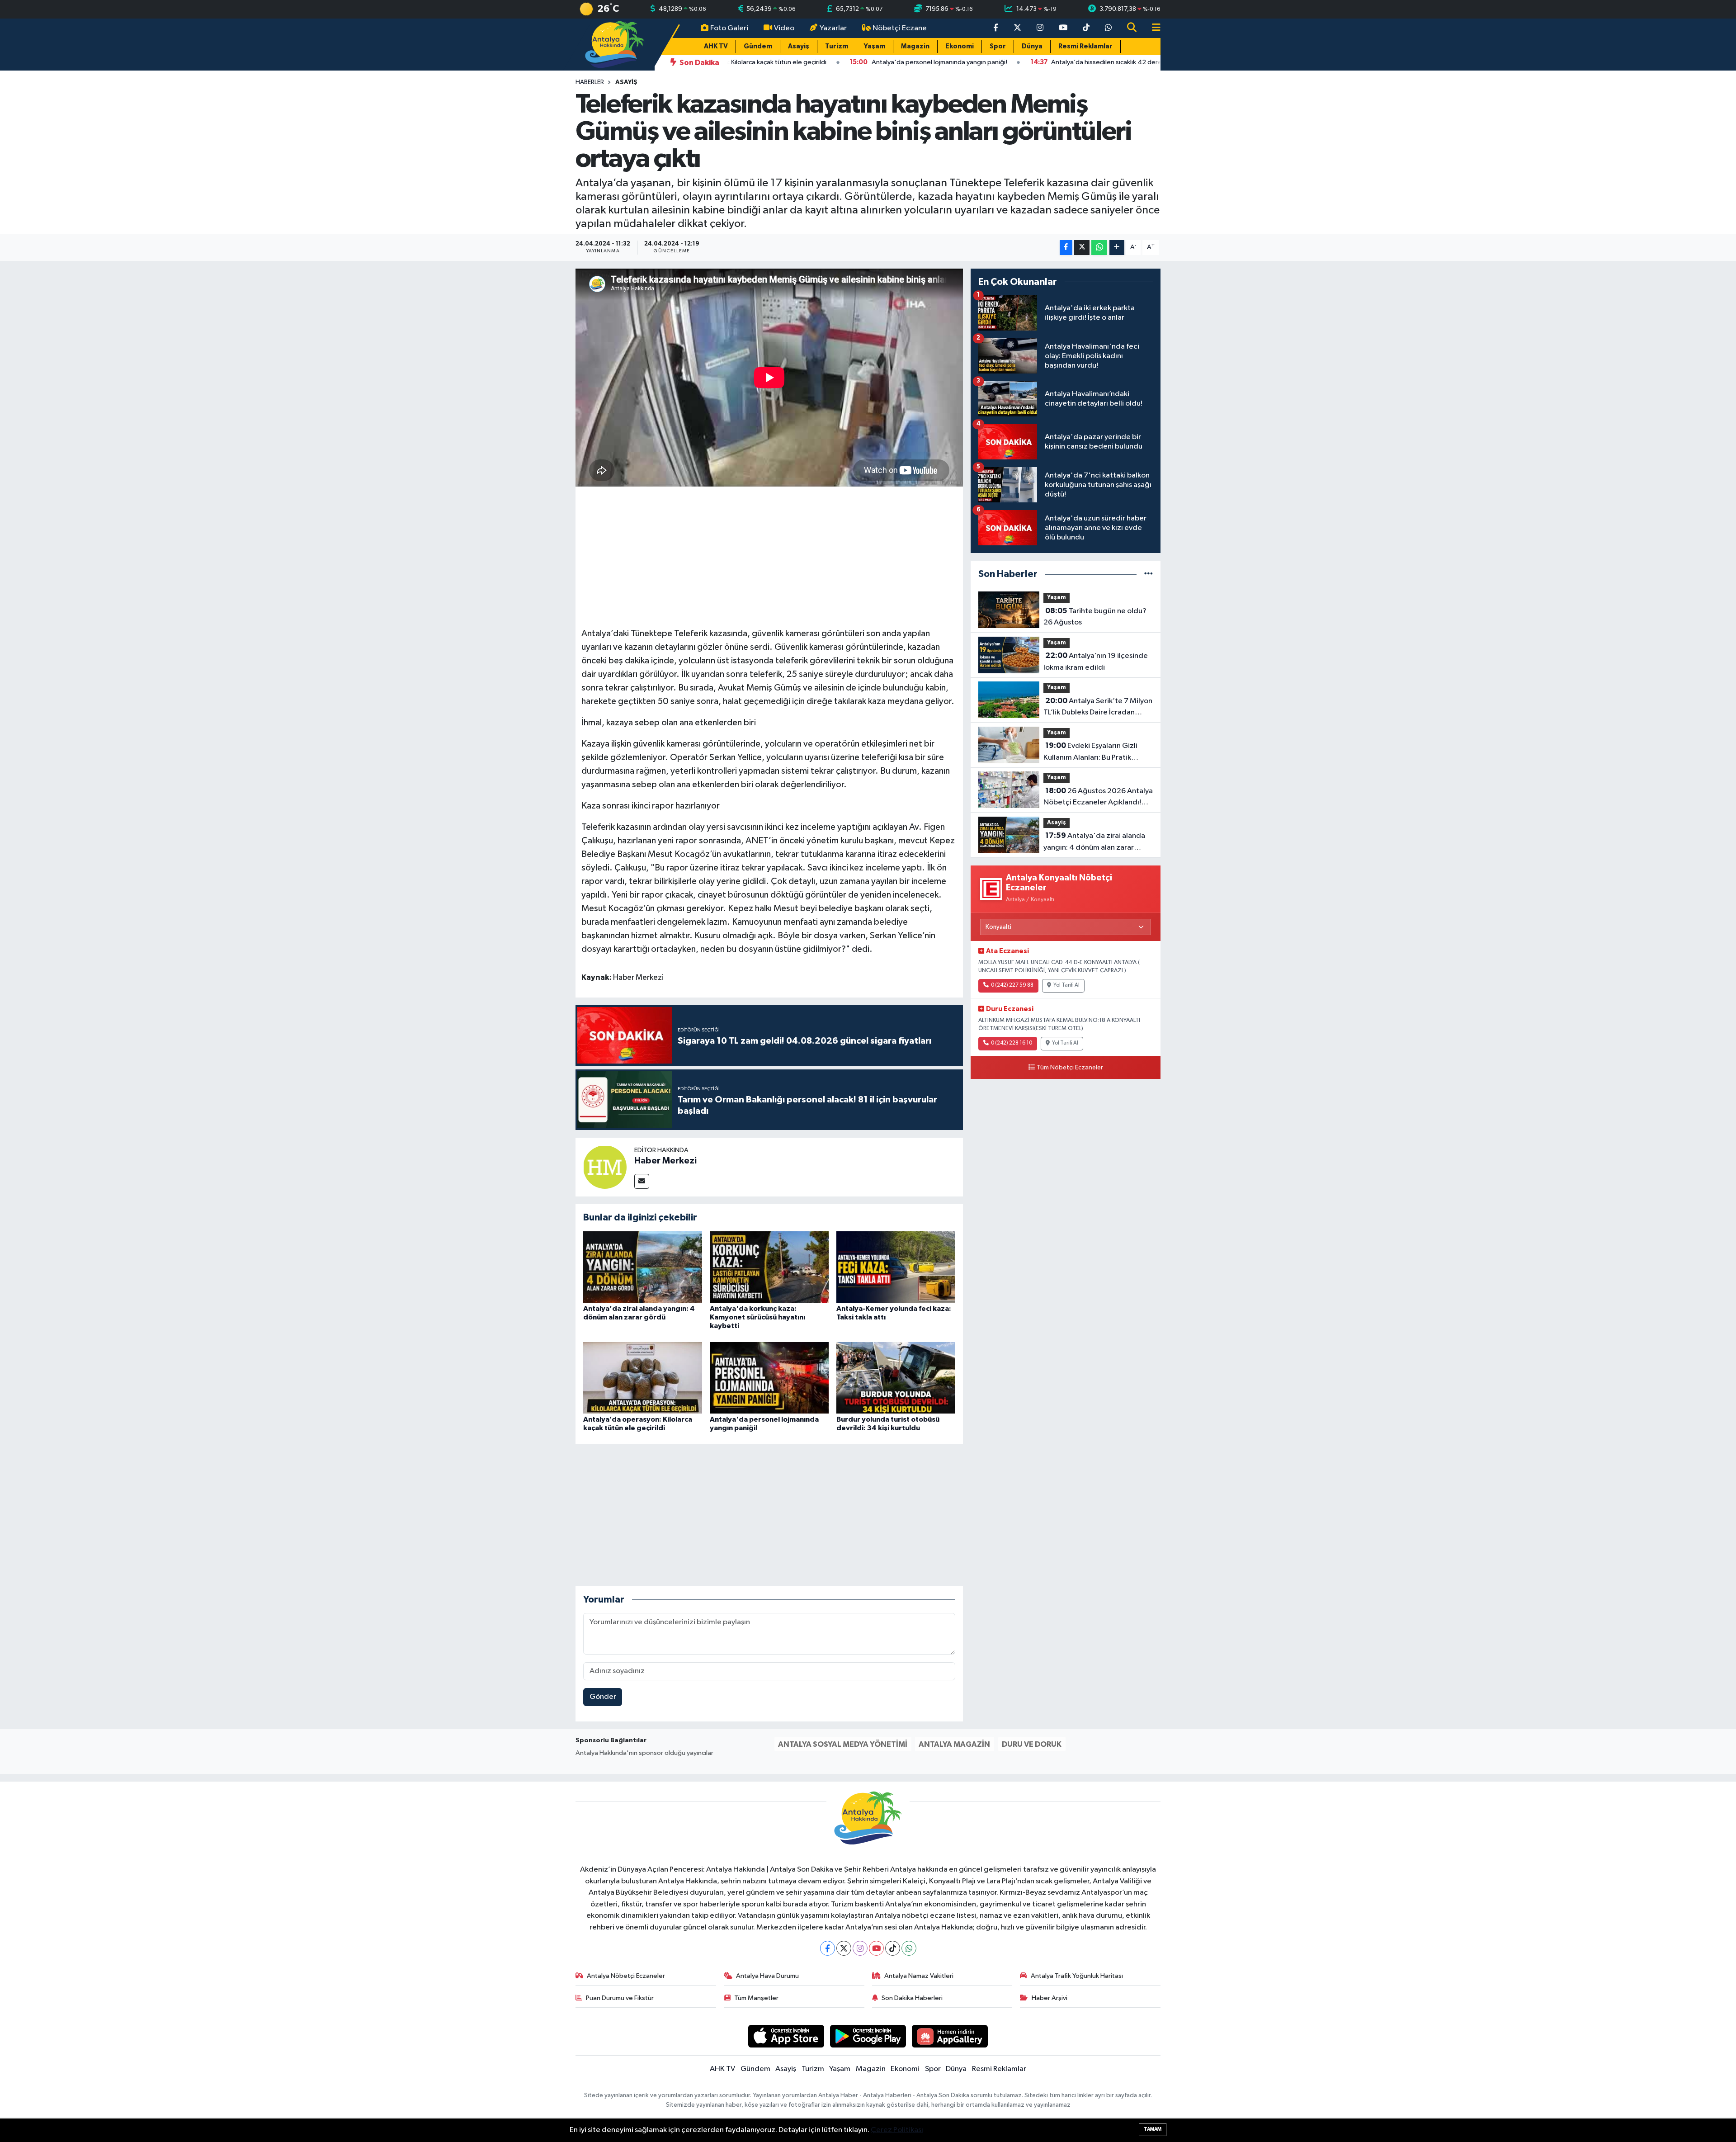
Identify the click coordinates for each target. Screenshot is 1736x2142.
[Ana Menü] (1152, 28)
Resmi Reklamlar (1085, 46)
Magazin (915, 46)
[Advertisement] (769, 556)
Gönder (603, 1697)
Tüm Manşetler (756, 1998)
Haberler (590, 82)
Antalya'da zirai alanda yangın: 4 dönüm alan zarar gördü (1094, 842)
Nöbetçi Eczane (900, 28)
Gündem (758, 46)
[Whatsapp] (909, 1948)
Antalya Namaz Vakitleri (919, 1976)
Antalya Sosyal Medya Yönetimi (843, 1744)
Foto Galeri (729, 28)
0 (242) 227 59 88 (1012, 985)
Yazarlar (833, 28)
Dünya (1032, 46)
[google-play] (868, 2036)
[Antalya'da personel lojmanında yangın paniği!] (769, 1378)
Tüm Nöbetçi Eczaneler (1070, 1068)
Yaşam (875, 46)
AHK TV (716, 46)
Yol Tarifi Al (1066, 985)
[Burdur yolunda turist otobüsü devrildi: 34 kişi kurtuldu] (896, 1378)
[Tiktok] (893, 1948)
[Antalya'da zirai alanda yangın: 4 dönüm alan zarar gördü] (643, 1267)
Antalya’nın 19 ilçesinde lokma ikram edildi (1096, 662)
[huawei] (950, 2036)
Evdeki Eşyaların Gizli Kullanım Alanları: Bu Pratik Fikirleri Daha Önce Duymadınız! (1097, 752)
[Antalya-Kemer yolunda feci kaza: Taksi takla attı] (896, 1267)
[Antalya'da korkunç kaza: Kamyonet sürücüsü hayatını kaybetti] (769, 1267)
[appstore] (786, 2036)
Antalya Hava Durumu (767, 1976)
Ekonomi (960, 46)
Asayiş (799, 46)
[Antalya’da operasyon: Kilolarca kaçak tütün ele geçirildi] (643, 1378)
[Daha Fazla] (1117, 248)
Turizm (837, 46)
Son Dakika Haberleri (912, 1998)
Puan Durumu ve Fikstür (620, 1998)
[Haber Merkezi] (605, 1167)
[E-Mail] (642, 1181)
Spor (998, 46)
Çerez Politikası (897, 2130)
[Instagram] (860, 1948)
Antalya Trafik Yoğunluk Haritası (1077, 1976)
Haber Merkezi (665, 1161)
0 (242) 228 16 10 (1012, 1043)
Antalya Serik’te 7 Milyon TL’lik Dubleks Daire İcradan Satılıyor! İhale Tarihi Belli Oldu (1098, 708)
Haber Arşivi (1050, 1998)
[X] (844, 1948)
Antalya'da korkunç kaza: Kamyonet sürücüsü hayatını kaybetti (757, 1317)
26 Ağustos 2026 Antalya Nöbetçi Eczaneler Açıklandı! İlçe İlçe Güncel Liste (1098, 798)
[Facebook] (828, 1948)
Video (784, 28)
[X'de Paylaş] (1082, 248)
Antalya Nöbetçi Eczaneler (626, 1976)
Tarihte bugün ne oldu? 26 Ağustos (1095, 617)
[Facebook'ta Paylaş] (1066, 248)
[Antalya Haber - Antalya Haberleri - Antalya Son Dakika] (615, 44)
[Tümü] (1149, 574)
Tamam (1153, 2129)
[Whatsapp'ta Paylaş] (1099, 248)
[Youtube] (876, 1948)
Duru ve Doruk (1032, 1744)
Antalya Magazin (954, 1744)
